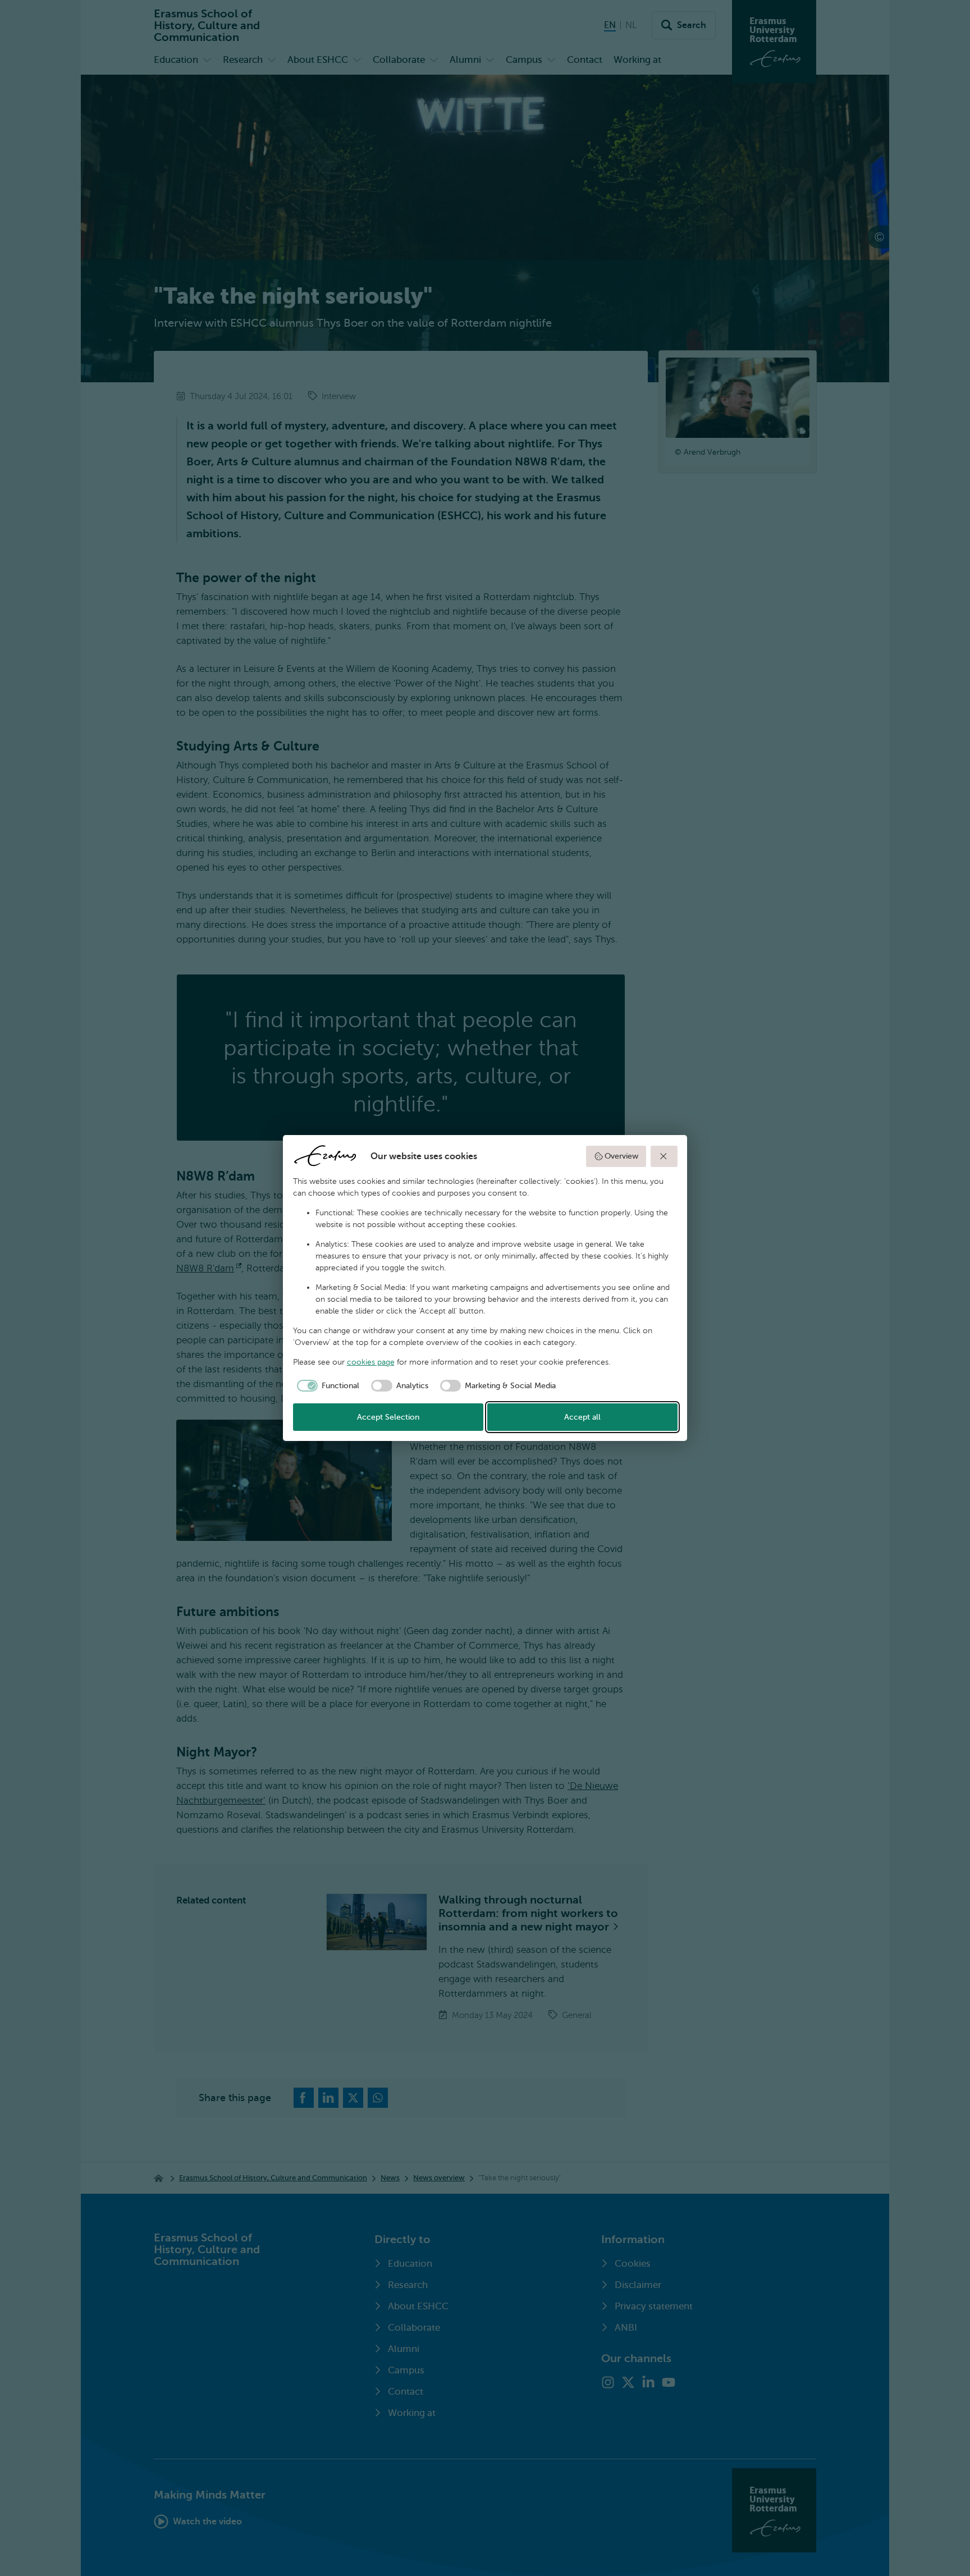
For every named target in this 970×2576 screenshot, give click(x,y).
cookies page (371, 1362)
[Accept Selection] (664, 1156)
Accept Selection (388, 1417)
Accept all (582, 1417)
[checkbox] (326, 1386)
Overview (621, 1156)
